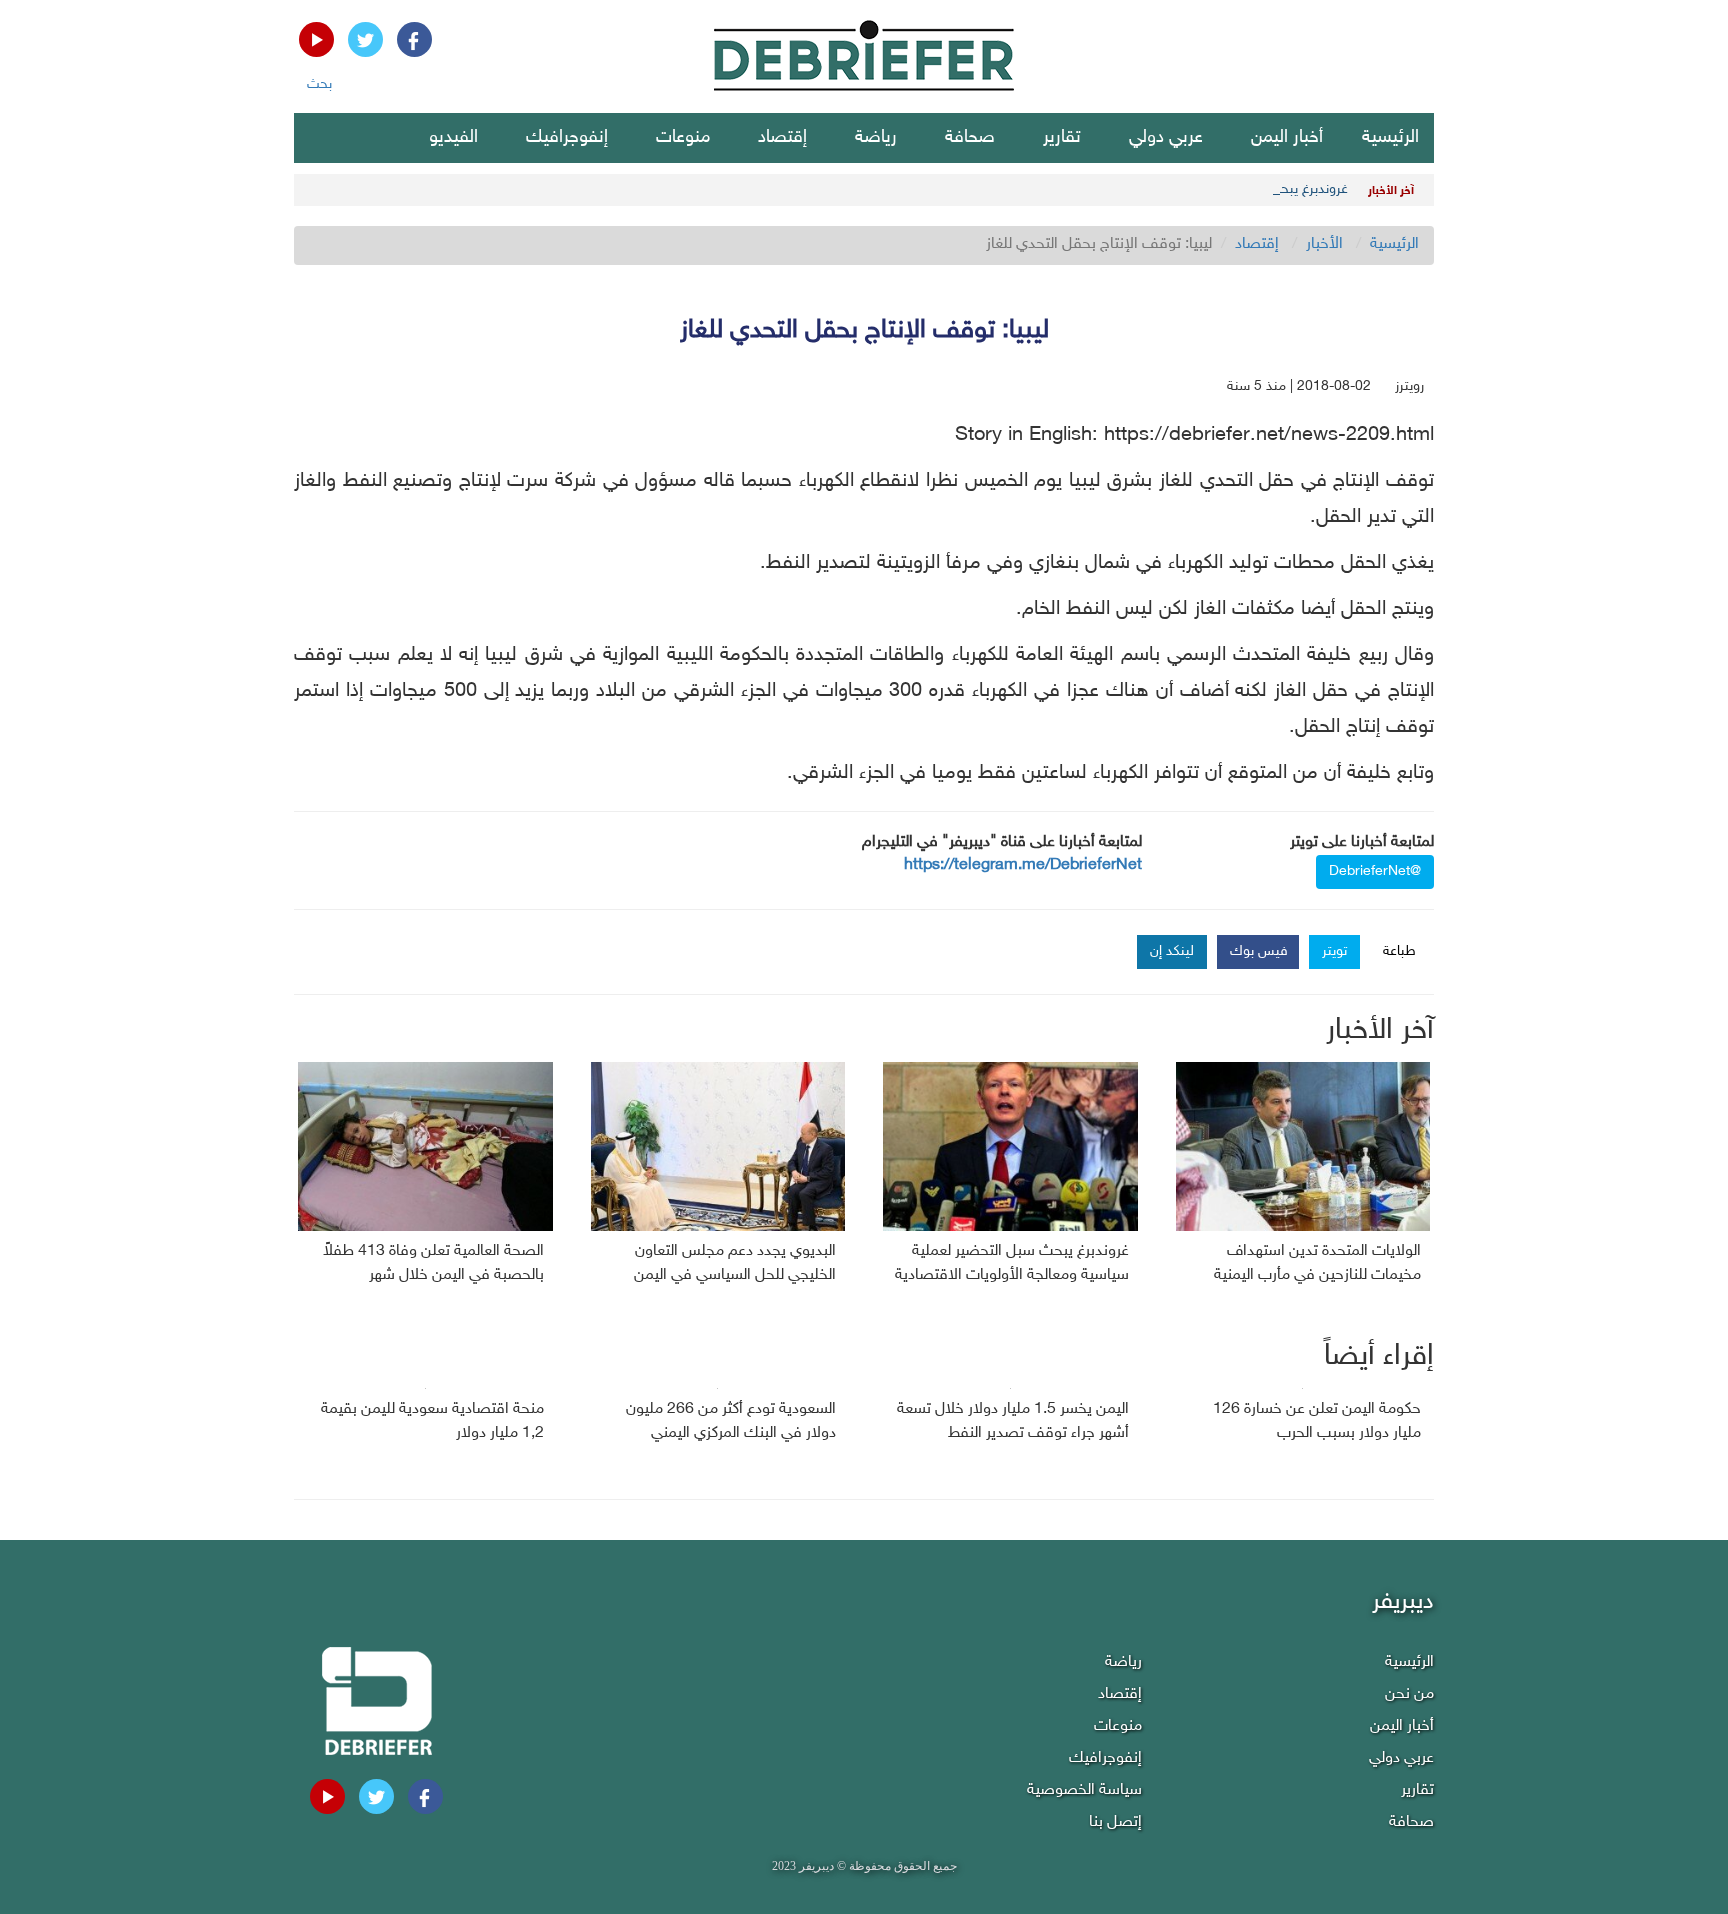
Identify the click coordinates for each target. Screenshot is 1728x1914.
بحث (319, 84)
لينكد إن (1172, 951)
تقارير (1062, 138)
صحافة (970, 138)
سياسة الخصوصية (1084, 1790)
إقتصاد (782, 138)
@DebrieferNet (1375, 871)
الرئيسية (1390, 138)
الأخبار (1324, 244)
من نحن (1409, 1694)
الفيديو (453, 138)
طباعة (1399, 951)
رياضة (876, 138)
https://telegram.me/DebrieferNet (1023, 865)
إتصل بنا (1115, 1822)
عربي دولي (1166, 138)
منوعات (683, 138)
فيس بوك (1259, 951)
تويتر (1334, 951)
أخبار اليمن (1287, 138)
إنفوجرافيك (567, 138)
